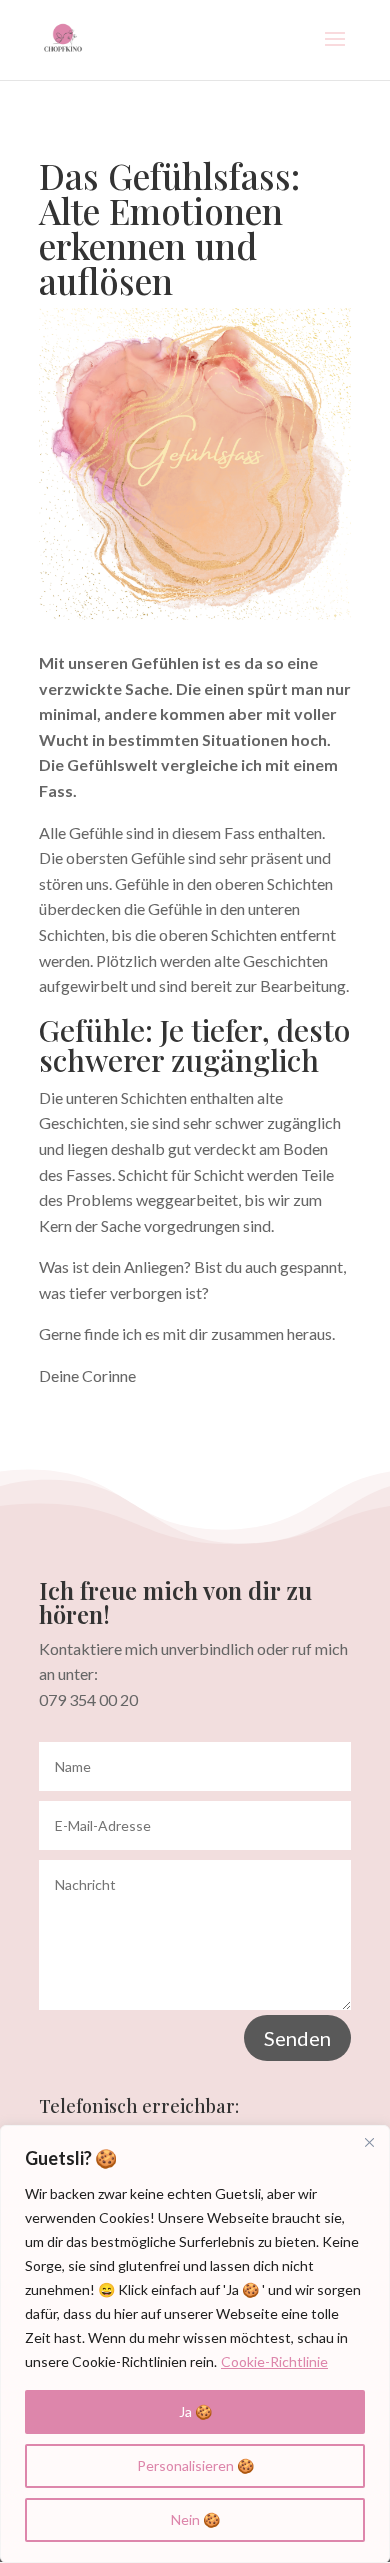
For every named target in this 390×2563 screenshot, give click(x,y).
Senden (297, 2038)
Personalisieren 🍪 (195, 2465)
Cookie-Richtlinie (274, 2361)
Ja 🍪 (195, 2411)
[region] (195, 2344)
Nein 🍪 (195, 2519)
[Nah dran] (369, 2142)
